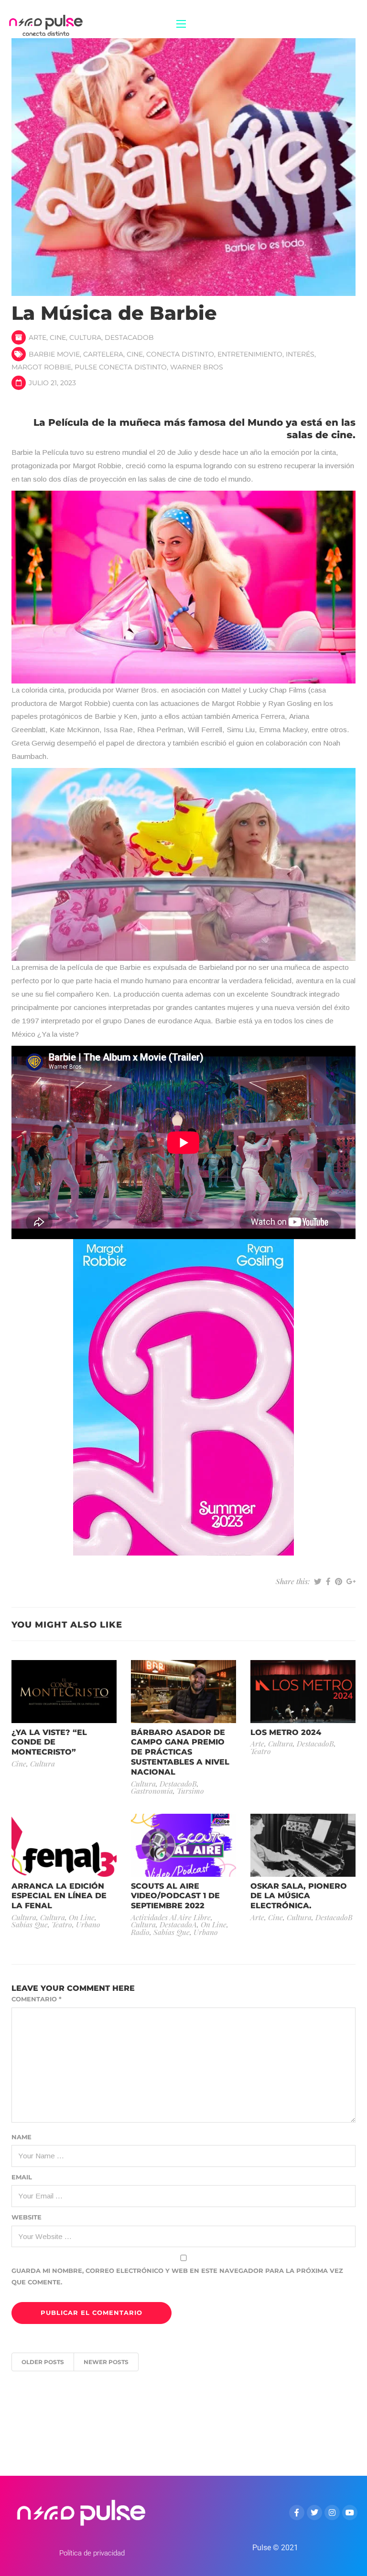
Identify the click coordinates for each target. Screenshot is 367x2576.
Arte (38, 337)
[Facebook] (297, 2513)
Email (22, 2177)
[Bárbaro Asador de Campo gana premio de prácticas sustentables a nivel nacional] (183, 1691)
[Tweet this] (318, 1581)
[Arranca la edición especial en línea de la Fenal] (64, 1845)
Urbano (88, 1924)
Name (22, 2137)
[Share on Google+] (351, 1581)
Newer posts (106, 2362)
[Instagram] (332, 2513)
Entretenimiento (250, 354)
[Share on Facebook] (328, 1581)
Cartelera (103, 354)
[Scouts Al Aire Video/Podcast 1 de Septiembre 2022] (183, 1845)
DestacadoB (129, 337)
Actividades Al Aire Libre (171, 1917)
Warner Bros (197, 367)
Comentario (37, 1999)
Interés (300, 354)
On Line (82, 1917)
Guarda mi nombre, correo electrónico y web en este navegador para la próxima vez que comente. (177, 2276)
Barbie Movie (54, 354)
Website (27, 2217)
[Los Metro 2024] (303, 1691)
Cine (58, 337)
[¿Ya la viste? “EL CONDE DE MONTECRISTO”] (64, 1691)
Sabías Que (30, 1924)
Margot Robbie (41, 367)
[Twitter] (314, 2513)
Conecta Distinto (180, 354)
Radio (140, 1932)
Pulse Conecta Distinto (121, 367)
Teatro (261, 1751)
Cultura (85, 337)
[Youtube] (350, 2513)
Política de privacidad (92, 2553)
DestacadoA (178, 1924)
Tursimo (190, 1791)
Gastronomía (152, 1791)
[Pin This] (339, 1581)
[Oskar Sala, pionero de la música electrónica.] (303, 1845)
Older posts (43, 2362)
